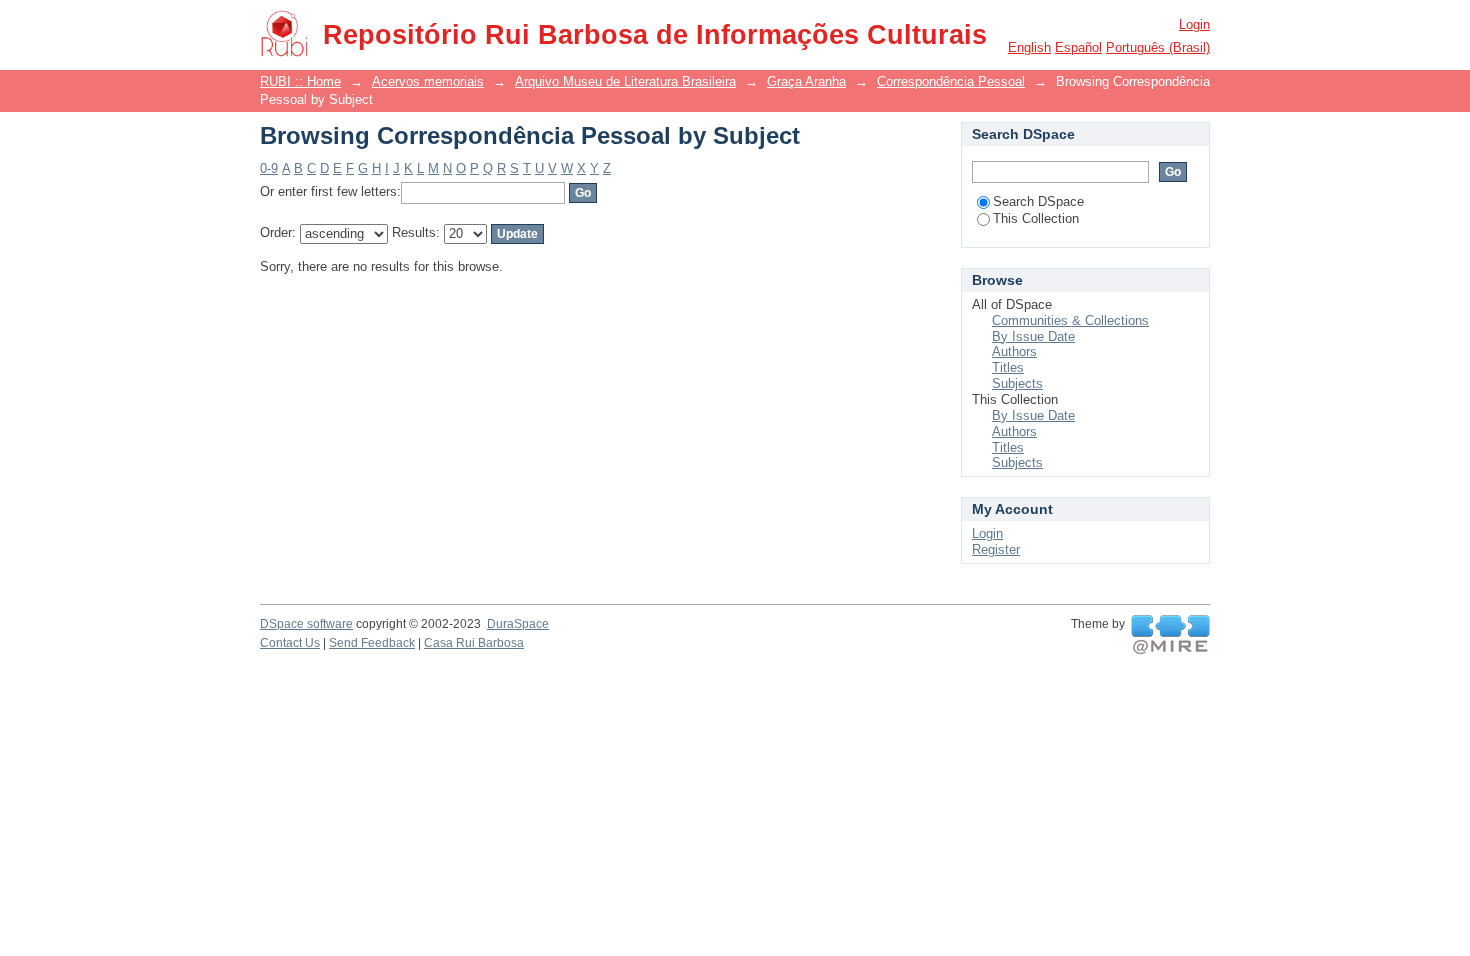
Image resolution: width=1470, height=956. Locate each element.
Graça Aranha (806, 81)
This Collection (1036, 218)
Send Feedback (372, 643)
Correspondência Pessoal (951, 81)
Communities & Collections (1070, 320)
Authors (1014, 351)
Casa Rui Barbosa (474, 643)
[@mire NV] (1170, 635)
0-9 (269, 168)
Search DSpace (1038, 201)
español (1078, 47)
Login (1194, 24)
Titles (1008, 367)
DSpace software (306, 624)
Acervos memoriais (428, 81)
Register (996, 549)
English (1029, 47)
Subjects (1017, 383)
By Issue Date (1033, 336)
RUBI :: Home (300, 81)
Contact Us (290, 643)
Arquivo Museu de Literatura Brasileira (625, 81)
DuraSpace (518, 624)
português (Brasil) (1158, 47)
